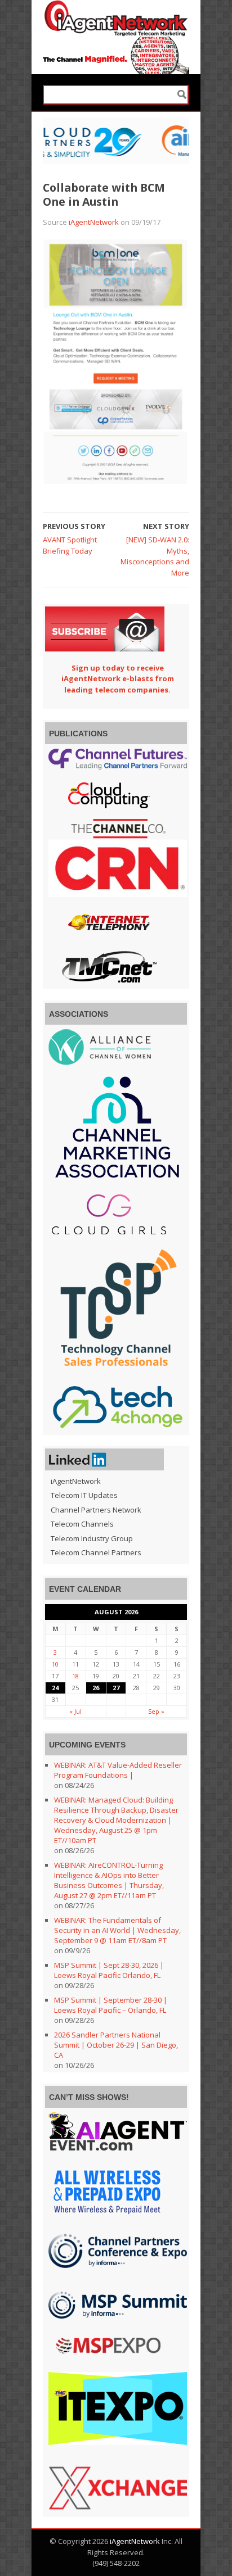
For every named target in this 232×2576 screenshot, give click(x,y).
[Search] (182, 95)
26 (96, 1688)
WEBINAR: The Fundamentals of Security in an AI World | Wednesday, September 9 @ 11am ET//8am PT (117, 1930)
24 (55, 1688)
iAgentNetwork (94, 222)
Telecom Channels (82, 1524)
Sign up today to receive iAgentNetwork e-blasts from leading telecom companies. (118, 679)
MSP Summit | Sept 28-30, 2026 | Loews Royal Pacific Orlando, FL (109, 1970)
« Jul (75, 1711)
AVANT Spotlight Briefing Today (70, 545)
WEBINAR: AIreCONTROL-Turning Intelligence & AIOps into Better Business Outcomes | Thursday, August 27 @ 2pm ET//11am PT (109, 1880)
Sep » (156, 1711)
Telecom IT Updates (84, 1495)
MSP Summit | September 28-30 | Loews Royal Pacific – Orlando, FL (111, 2005)
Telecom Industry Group (92, 1538)
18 (75, 1676)
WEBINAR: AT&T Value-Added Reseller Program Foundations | (118, 1770)
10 (55, 1664)
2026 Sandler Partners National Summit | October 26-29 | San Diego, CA (116, 2045)
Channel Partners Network (96, 1510)
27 (116, 1688)
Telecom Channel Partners (96, 1552)
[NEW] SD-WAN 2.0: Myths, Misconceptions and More (155, 556)
